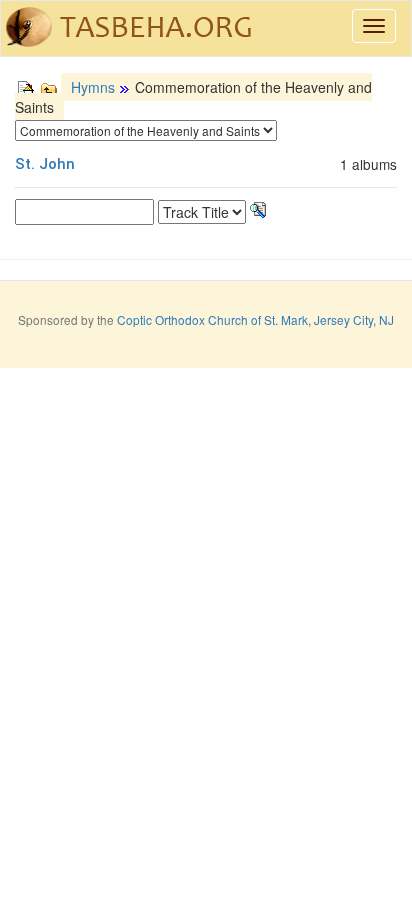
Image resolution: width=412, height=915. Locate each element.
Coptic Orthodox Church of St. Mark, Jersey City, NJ (255, 319)
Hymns (93, 87)
